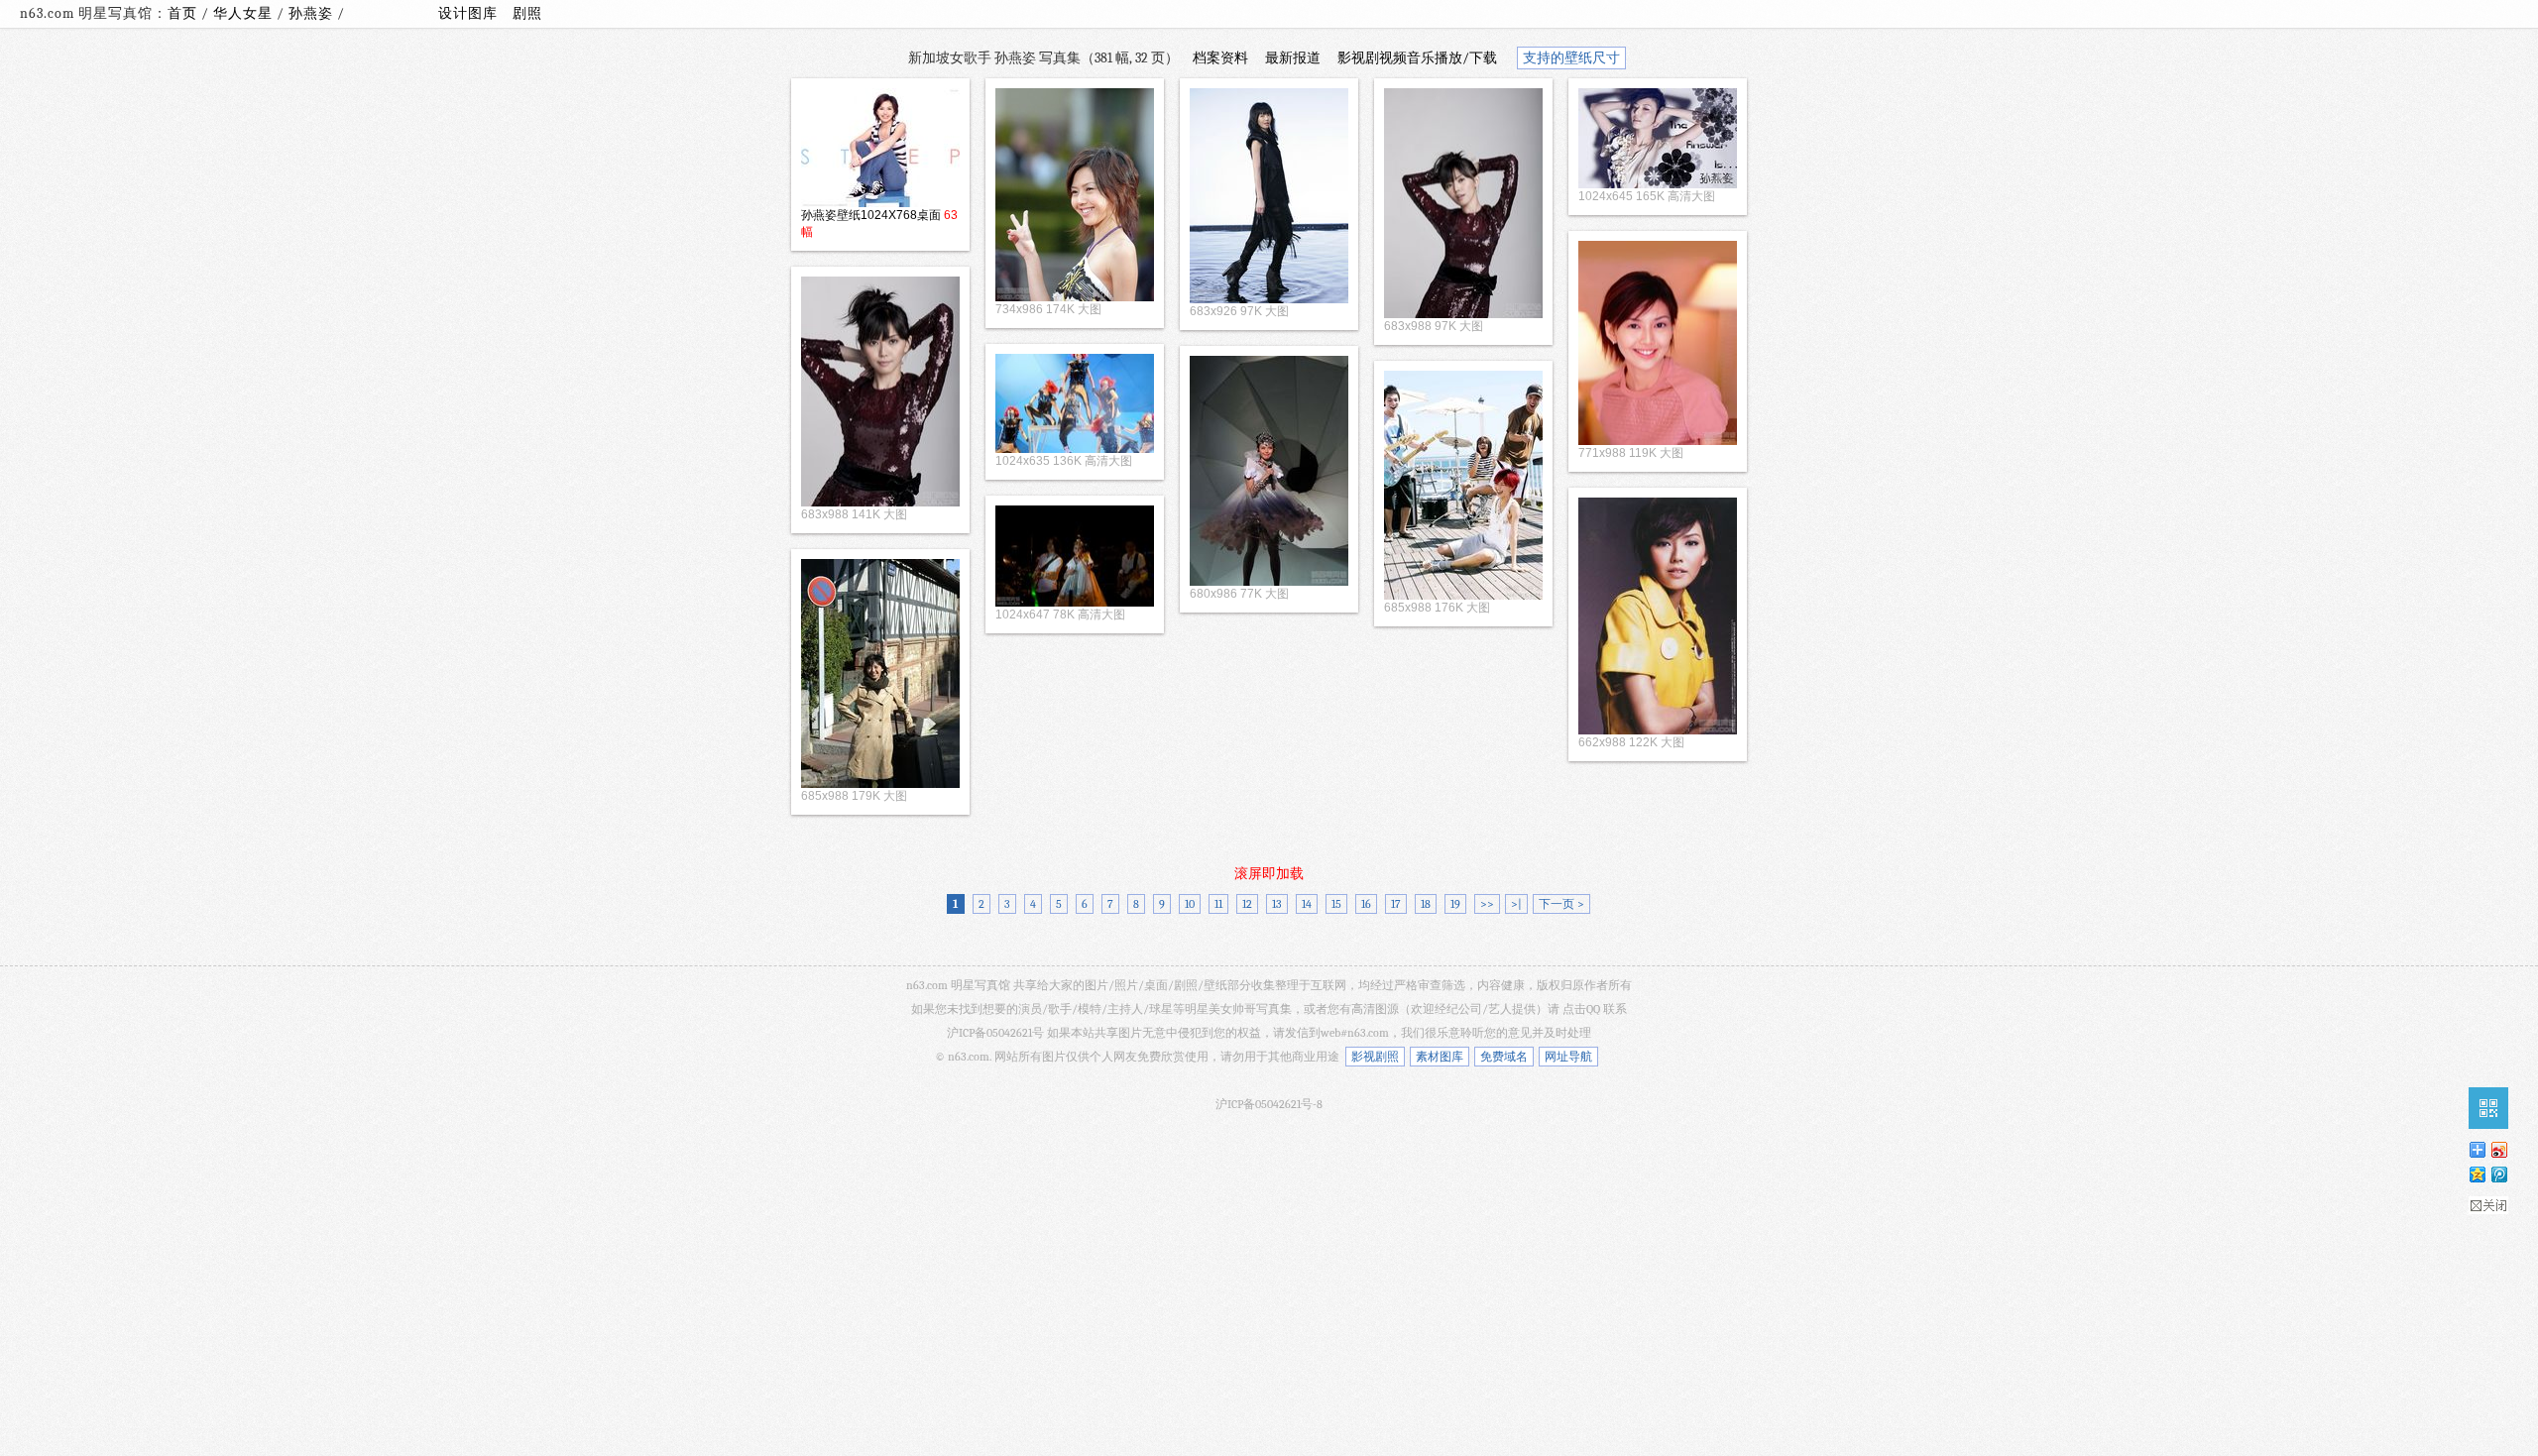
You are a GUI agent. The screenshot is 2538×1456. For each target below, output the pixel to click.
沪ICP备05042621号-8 (1269, 1104)
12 (1247, 904)
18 (1426, 904)
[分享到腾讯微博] (2498, 1174)
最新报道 (1293, 58)
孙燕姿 (313, 13)
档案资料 (1220, 58)
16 (1366, 904)
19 (1455, 904)
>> (1487, 904)
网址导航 (1568, 1057)
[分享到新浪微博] (2498, 1149)
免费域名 (1504, 1057)
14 (1307, 904)
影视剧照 (1375, 1057)
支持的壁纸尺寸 (1571, 58)
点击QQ (1581, 1009)
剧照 (527, 13)
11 (1218, 904)
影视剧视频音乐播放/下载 (1417, 58)
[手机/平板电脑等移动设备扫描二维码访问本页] (2488, 1108)
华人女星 (245, 13)
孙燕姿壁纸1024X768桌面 (871, 215)
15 (1336, 904)
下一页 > (1561, 904)
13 (1277, 904)
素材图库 (1440, 1057)
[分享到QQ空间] (2477, 1174)
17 (1396, 904)
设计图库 (468, 13)
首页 (182, 13)
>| (1516, 904)
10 (1190, 904)
